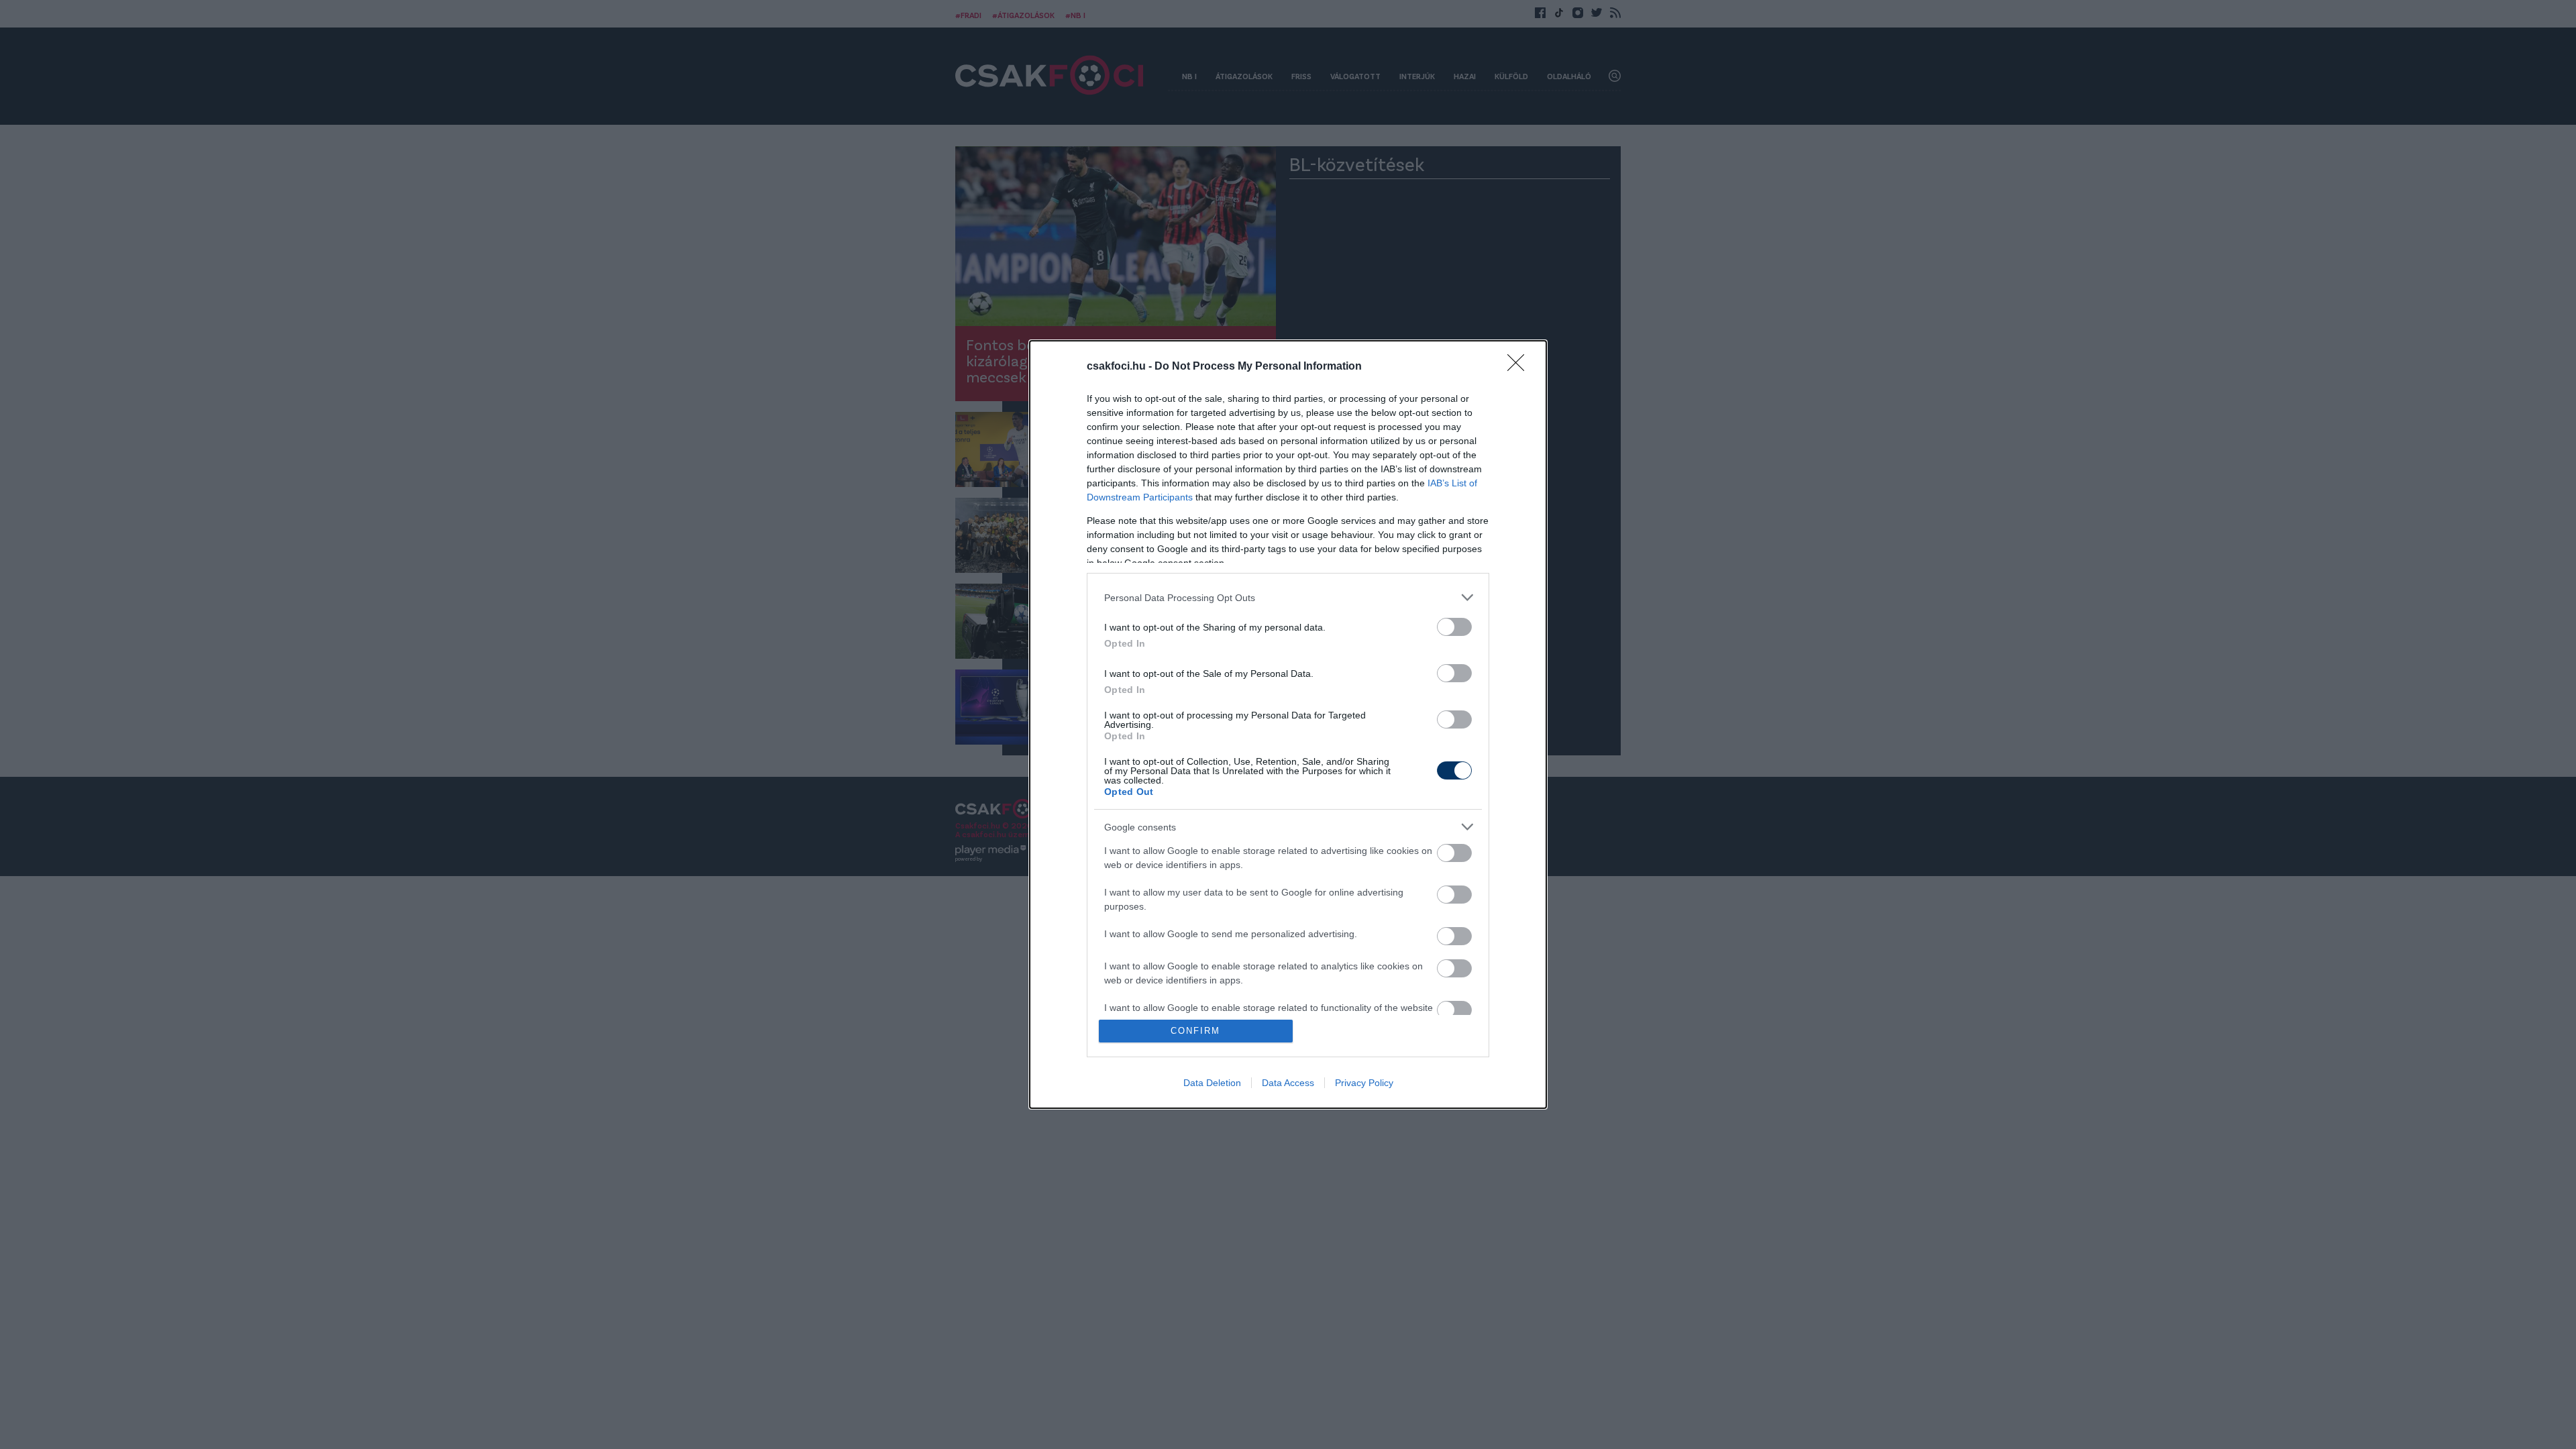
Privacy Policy (1364, 1083)
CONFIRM (1195, 1031)
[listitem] (1288, 597)
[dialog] (1288, 724)
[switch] (1454, 627)
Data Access (1288, 1083)
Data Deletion (1212, 1083)
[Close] (1520, 367)
